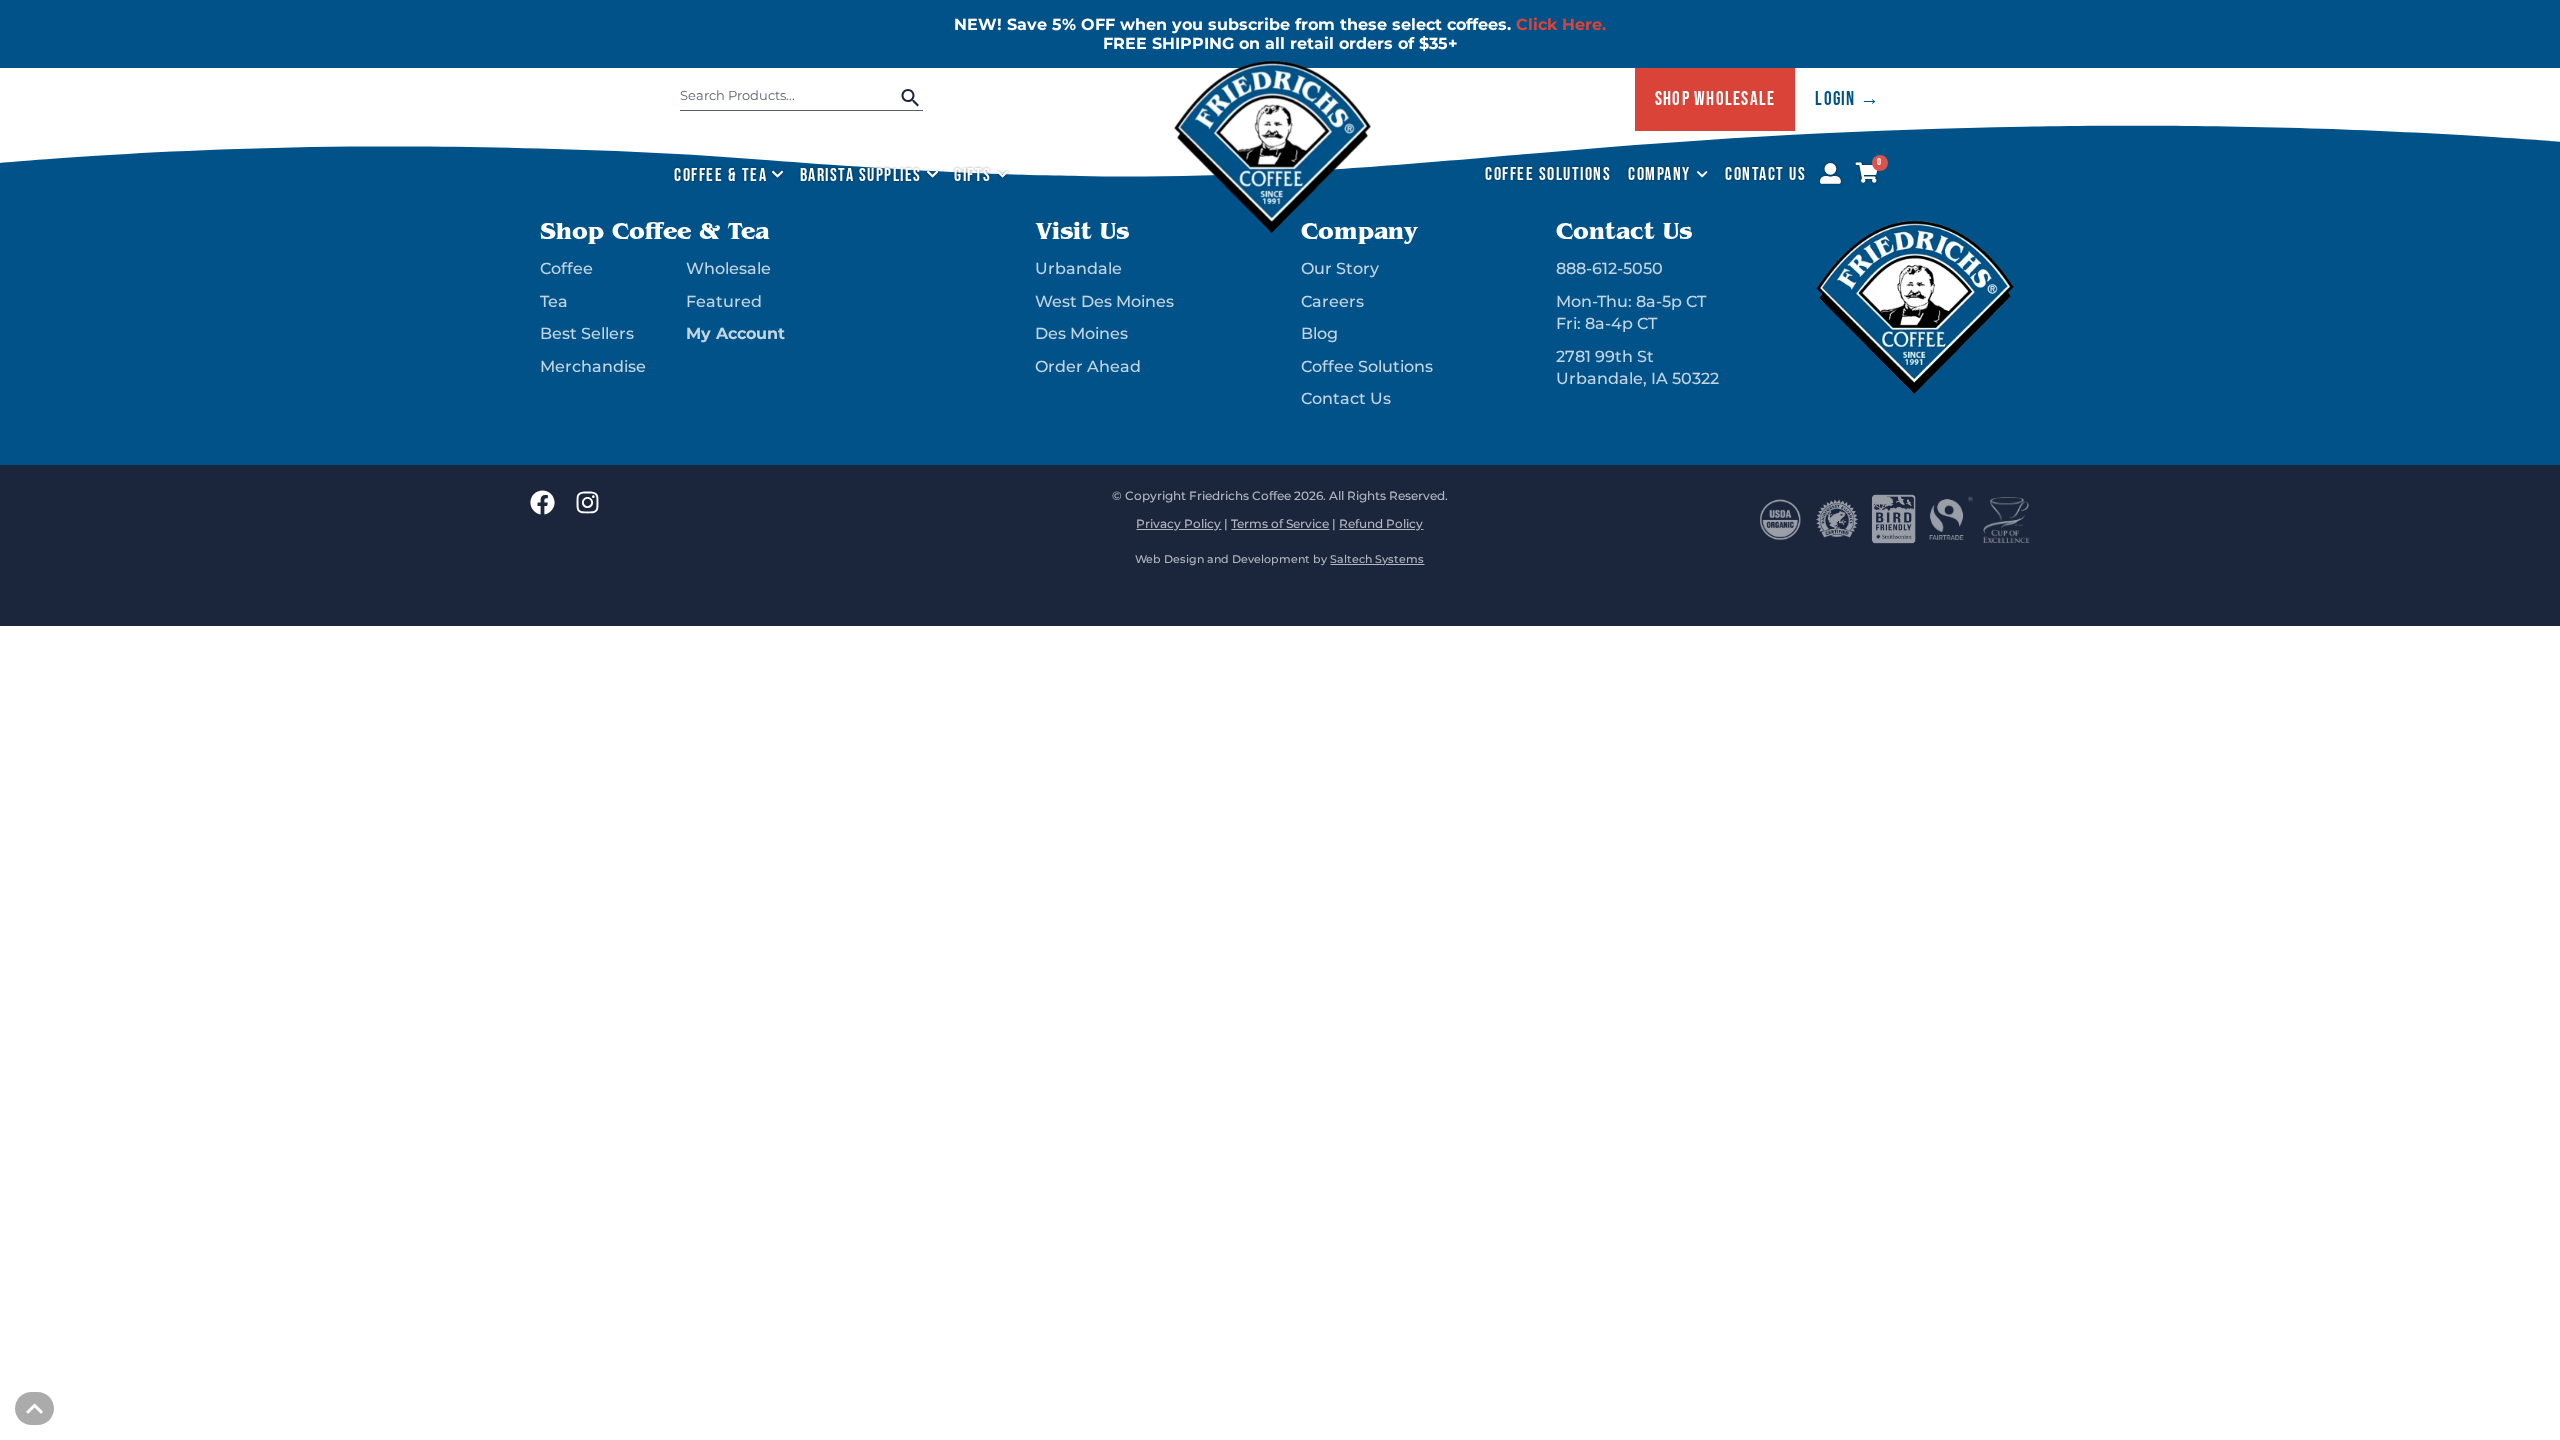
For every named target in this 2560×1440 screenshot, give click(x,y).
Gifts (973, 175)
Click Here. (1561, 24)
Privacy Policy (1178, 523)
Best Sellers (587, 333)
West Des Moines (1104, 301)
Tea (554, 301)
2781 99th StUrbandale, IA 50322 (1637, 367)
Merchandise (593, 366)
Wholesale (728, 268)
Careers (1332, 301)
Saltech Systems (1377, 559)
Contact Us (1765, 174)
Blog (1319, 333)
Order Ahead (1088, 366)
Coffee (566, 268)
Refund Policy (1381, 523)
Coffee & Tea (720, 175)
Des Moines (1081, 333)
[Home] (1273, 228)
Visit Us (1082, 231)
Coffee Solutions (1548, 174)
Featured (724, 301)
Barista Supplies (861, 175)
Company (1659, 174)
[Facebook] (542, 502)
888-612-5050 (1609, 268)
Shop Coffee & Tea (654, 231)
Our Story (1340, 268)
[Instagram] (587, 502)
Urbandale (1078, 268)
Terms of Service (1280, 523)
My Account (735, 333)
